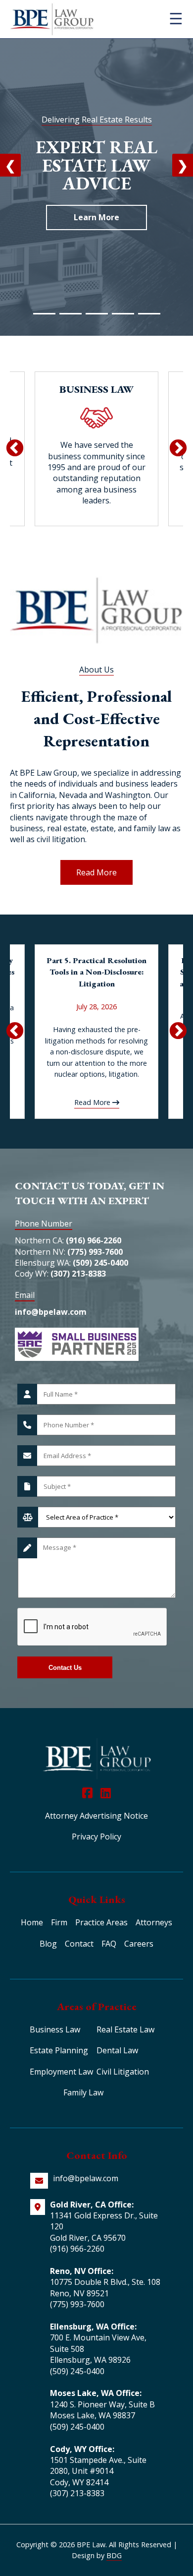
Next (178, 449)
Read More (96, 872)
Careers (139, 1944)
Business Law (55, 2029)
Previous (15, 449)
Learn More (96, 217)
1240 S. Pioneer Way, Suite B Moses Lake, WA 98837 (102, 2410)
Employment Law (61, 2072)
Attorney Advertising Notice (96, 1816)
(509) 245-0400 (100, 1263)
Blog (48, 1944)
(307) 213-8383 (78, 1274)
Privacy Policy (96, 1837)
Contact (79, 1944)
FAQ (109, 1944)
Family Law (83, 2092)
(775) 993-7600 (95, 1252)
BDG (114, 2555)
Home (32, 1922)
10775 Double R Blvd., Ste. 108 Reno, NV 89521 (105, 2287)
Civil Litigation (123, 2072)
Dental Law (117, 2050)
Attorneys (154, 1922)
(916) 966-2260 (94, 1240)
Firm (59, 1922)
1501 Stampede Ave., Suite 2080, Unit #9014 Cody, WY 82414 (98, 2471)
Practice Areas (101, 1922)
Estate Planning (59, 2050)
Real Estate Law (125, 2029)
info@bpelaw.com (51, 1312)
